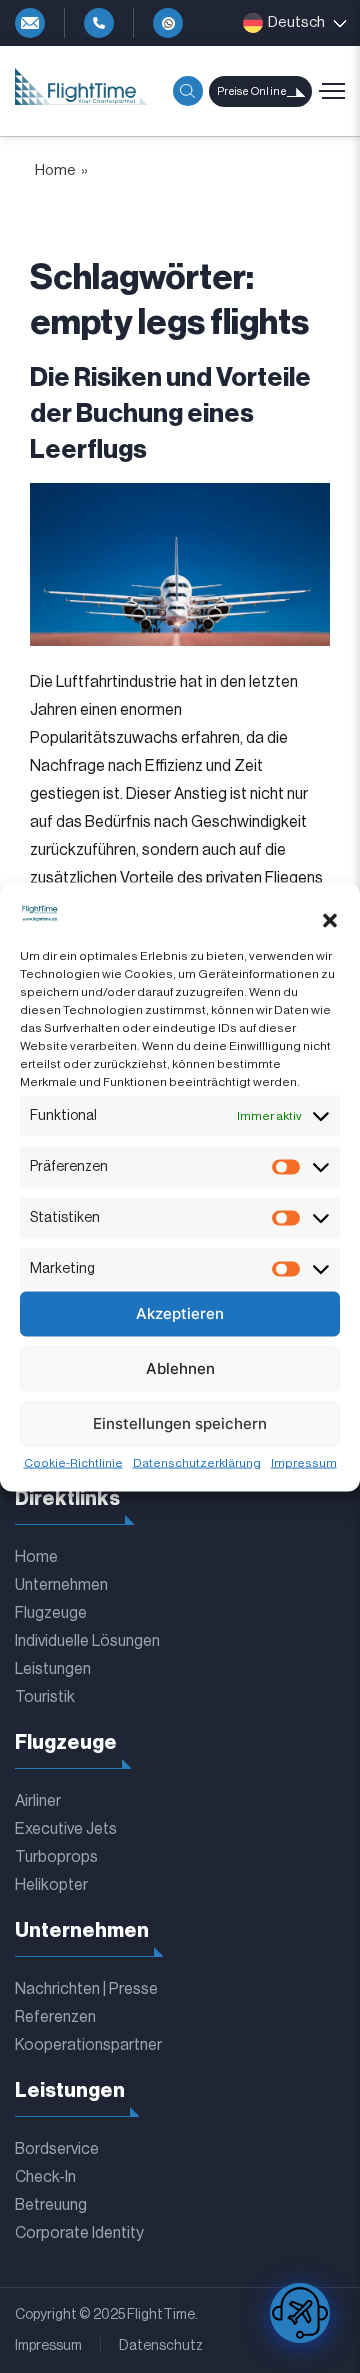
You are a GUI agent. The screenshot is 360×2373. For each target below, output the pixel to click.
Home (36, 1557)
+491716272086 (168, 23)
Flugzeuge (51, 1613)
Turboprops (56, 1857)
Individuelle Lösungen (87, 1641)
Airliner (38, 1801)
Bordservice (57, 2149)
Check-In (45, 2177)
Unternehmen (61, 1585)
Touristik (45, 1697)
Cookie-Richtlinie (73, 1462)
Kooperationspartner (88, 2045)
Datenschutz (161, 2346)
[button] (330, 921)
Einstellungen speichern (180, 1423)
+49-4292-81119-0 (99, 23)
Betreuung (51, 2205)
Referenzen (55, 2017)
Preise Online (251, 91)
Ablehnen (180, 1368)
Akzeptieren (180, 1313)
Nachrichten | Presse (86, 1989)
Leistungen (53, 1669)
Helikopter (51, 1885)
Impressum (304, 1462)
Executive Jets (66, 1829)
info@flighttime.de (30, 23)
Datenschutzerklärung (197, 1462)
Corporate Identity (79, 2233)
